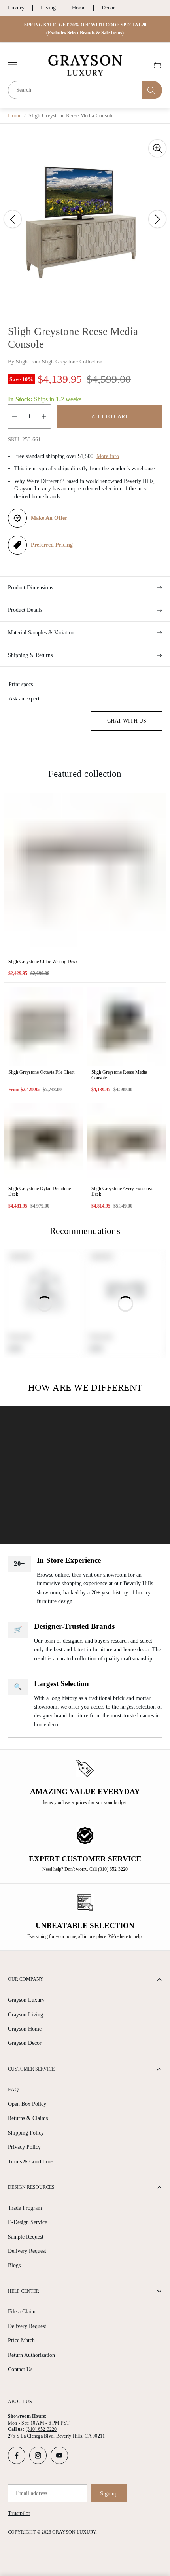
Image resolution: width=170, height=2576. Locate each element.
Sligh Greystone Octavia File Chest (41, 1072)
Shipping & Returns (30, 655)
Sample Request (26, 2237)
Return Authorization (31, 2355)
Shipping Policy (26, 2133)
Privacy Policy (24, 2147)
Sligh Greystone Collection (72, 362)
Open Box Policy (27, 2104)
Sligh (22, 362)
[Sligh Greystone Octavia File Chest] (43, 1026)
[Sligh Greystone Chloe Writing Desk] (85, 874)
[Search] (152, 90)
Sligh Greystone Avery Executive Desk (122, 1191)
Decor (108, 8)
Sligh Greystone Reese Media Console (119, 1075)
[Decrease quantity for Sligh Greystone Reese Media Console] (15, 416)
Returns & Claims (28, 2118)
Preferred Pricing (52, 545)
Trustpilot (19, 2513)
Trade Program (25, 2208)
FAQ (13, 2090)
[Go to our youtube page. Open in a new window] (59, 2455)
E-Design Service (27, 2222)
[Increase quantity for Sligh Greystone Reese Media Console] (44, 416)
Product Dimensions (30, 588)
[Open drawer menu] (12, 65)
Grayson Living (25, 2015)
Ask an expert (24, 699)
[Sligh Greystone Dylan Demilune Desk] (43, 1143)
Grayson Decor (25, 2043)
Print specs (21, 684)
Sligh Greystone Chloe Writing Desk (43, 962)
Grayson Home (25, 2029)
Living (48, 8)
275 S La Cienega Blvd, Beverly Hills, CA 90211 (56, 2436)
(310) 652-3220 (41, 2429)
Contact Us (20, 2369)
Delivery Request (27, 2251)
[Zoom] (157, 148)
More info (108, 456)
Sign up (109, 2494)
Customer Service (31, 2069)
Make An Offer (49, 518)
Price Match (21, 2340)
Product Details (25, 610)
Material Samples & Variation (41, 633)
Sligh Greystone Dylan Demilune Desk (40, 1191)
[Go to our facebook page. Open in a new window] (17, 2455)
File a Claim (22, 2312)
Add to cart (110, 417)
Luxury (16, 8)
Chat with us (127, 721)
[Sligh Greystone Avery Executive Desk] (127, 1143)
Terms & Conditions (31, 2162)
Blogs (14, 2265)
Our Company (26, 1979)
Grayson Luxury (26, 2000)
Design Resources (31, 2187)
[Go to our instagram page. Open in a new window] (38, 2455)
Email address (31, 2493)
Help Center (24, 2291)
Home (79, 8)
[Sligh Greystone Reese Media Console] (127, 1026)
